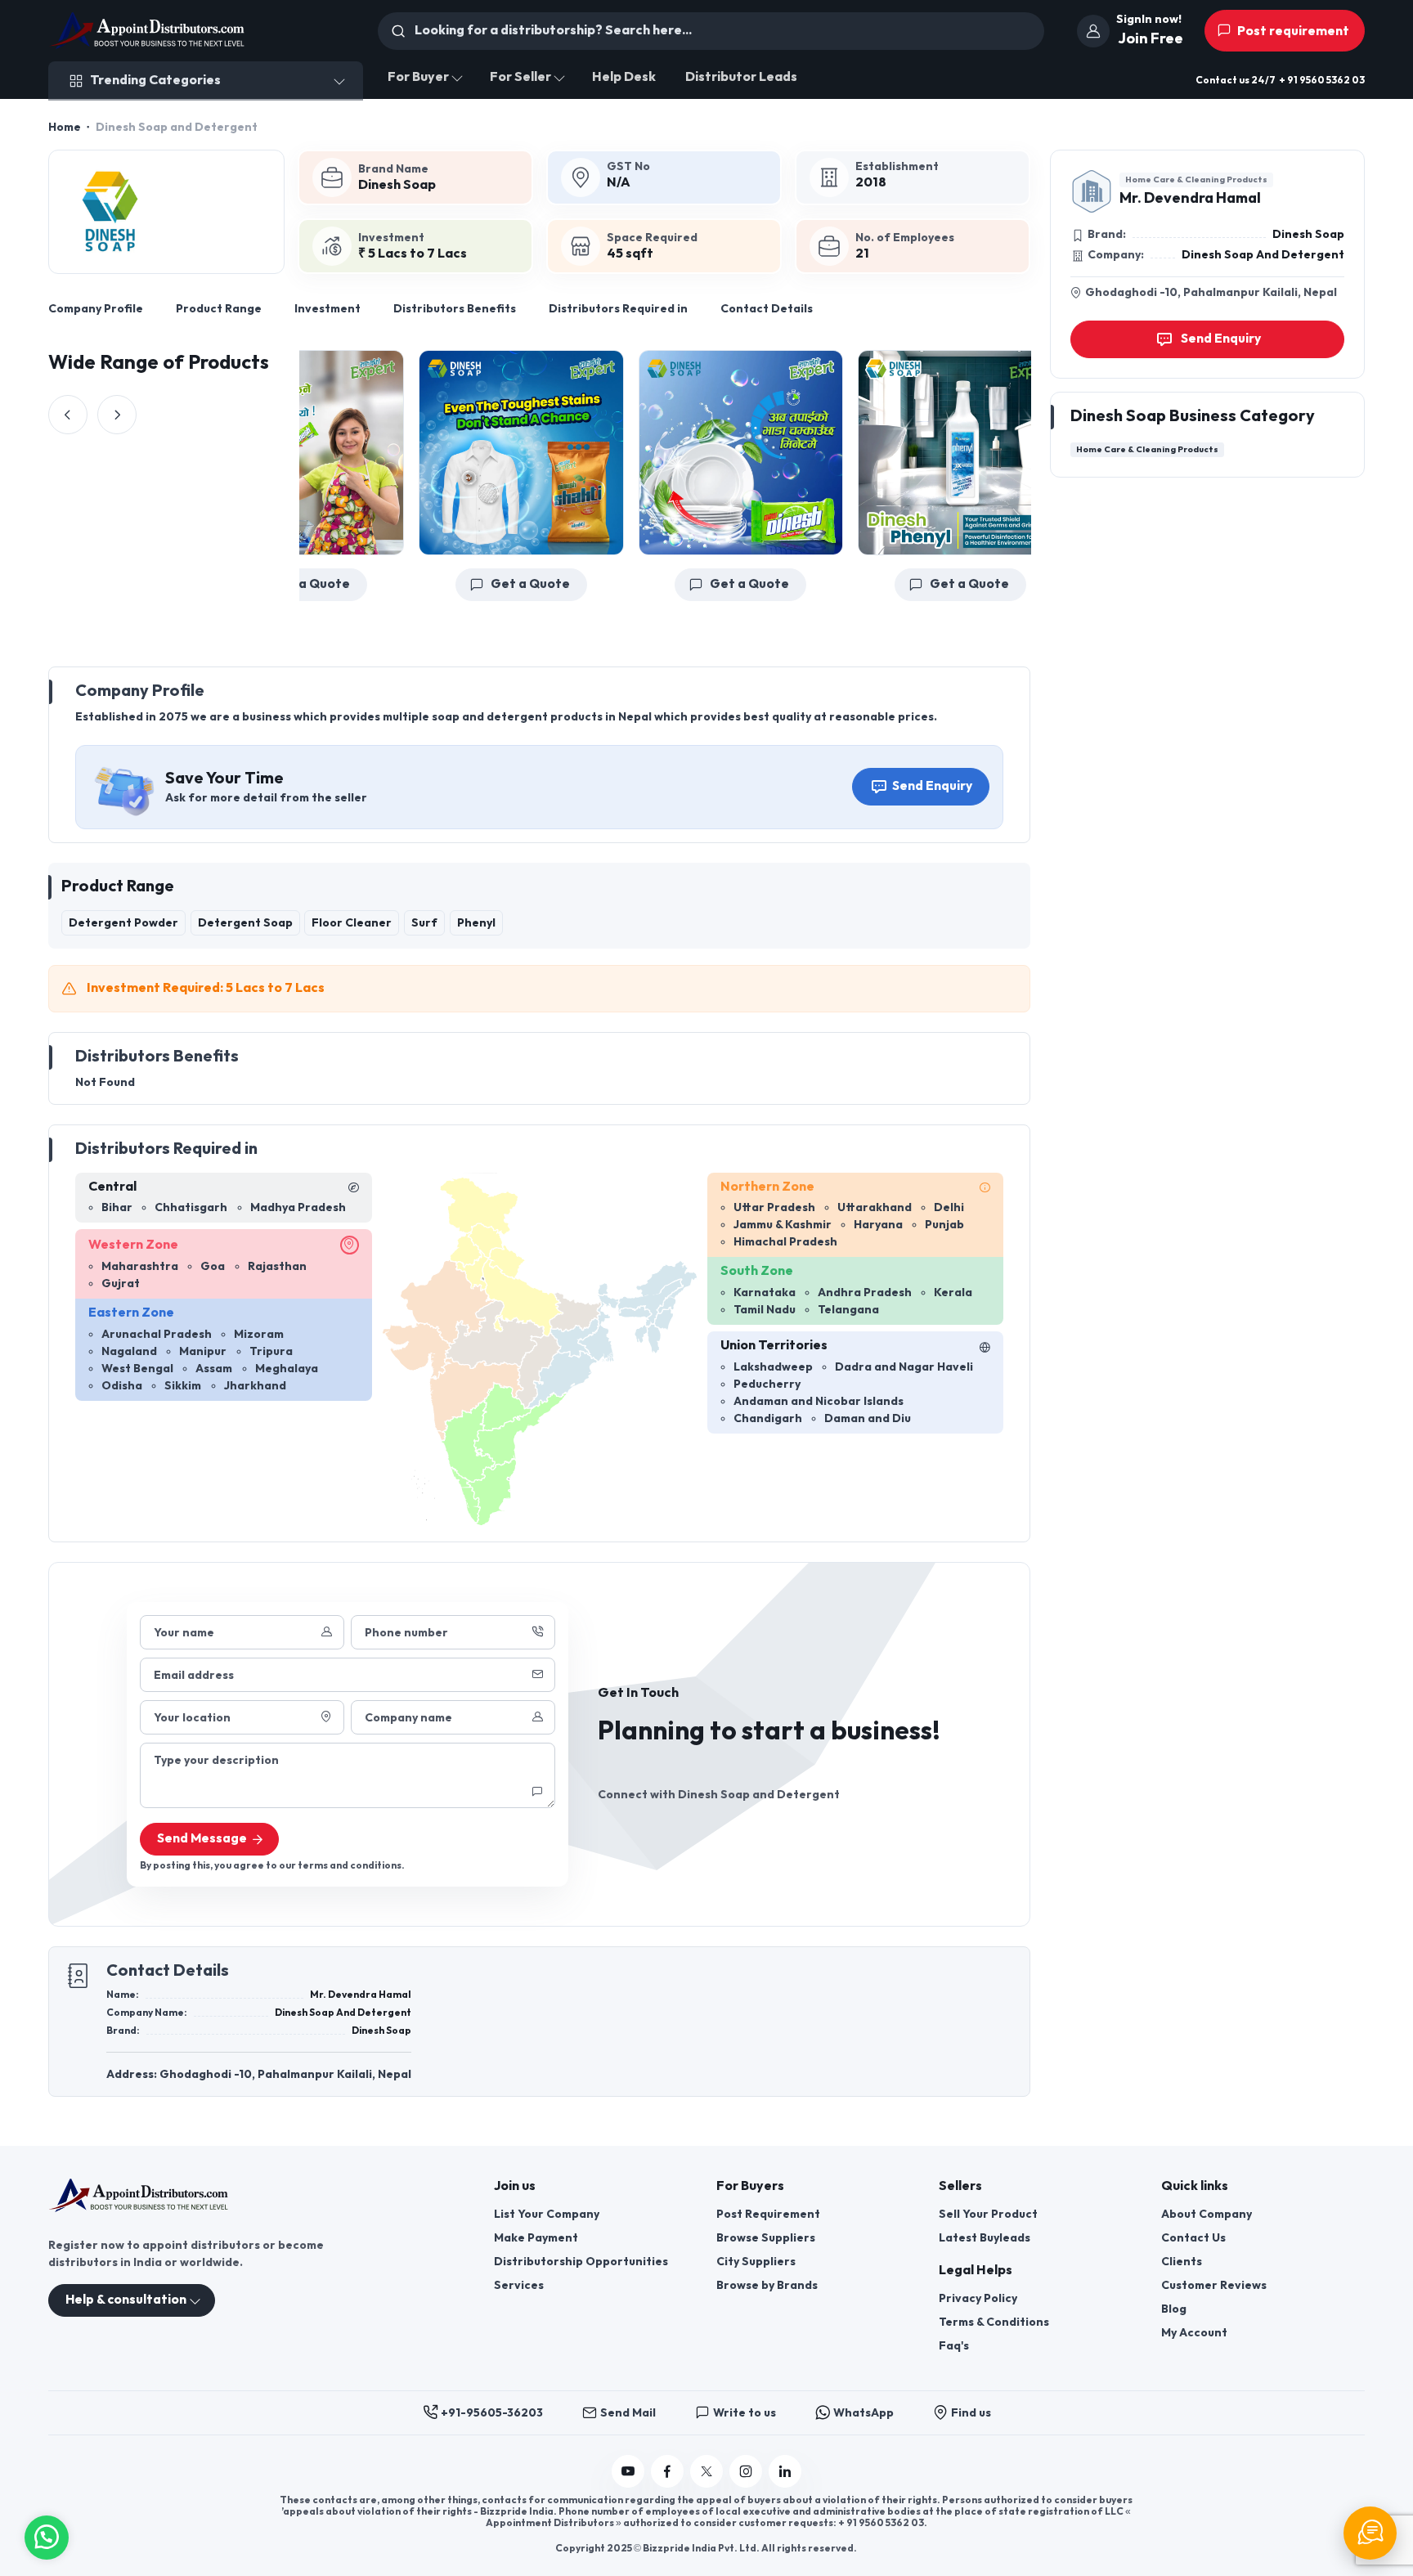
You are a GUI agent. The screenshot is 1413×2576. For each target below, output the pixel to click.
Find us (971, 2413)
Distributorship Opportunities (581, 2262)
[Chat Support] (1370, 2533)
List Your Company (547, 2214)
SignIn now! (1149, 19)
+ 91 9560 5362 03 (1322, 81)
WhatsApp (863, 2413)
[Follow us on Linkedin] (785, 2471)
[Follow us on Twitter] (706, 2471)
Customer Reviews (1214, 2285)
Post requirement (1292, 31)
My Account (1194, 2333)
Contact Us (1193, 2238)
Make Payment (536, 2238)
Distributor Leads (741, 77)
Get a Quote (471, 584)
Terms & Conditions (994, 2322)
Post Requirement (768, 2214)
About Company (1207, 2214)
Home (65, 127)
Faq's (954, 2346)
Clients (1182, 2262)
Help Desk (624, 77)
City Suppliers (756, 2262)
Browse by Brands (767, 2285)
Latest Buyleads (985, 2238)
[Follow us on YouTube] (628, 2471)
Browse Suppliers (766, 2238)
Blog (1174, 2309)
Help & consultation (126, 2300)
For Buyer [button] (418, 77)
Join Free (1151, 39)
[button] (47, 2536)
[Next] (117, 415)
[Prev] (68, 415)
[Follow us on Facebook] (667, 2471)
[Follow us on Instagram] (746, 2471)
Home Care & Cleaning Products (1196, 180)
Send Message (202, 1839)
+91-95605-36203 (492, 2413)
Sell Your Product (988, 2214)
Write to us (745, 2413)
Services (519, 2285)
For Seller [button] (520, 77)
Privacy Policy (978, 2298)
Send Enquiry (932, 786)
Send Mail (628, 2413)
